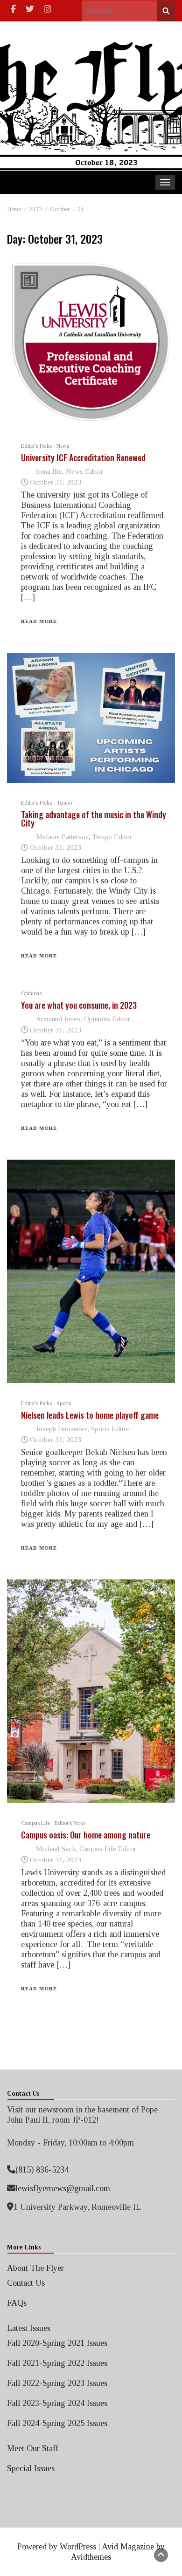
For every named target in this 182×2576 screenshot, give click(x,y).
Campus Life (35, 1823)
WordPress (78, 2547)
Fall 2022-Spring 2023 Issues (57, 2383)
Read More (39, 621)
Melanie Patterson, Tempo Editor (84, 837)
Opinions (31, 993)
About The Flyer (35, 2268)
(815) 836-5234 (42, 2170)
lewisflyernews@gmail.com (63, 2188)
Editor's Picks (36, 446)
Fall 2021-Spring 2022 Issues (57, 2363)
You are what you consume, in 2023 (79, 1005)
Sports (64, 1403)
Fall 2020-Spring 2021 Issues (57, 2343)
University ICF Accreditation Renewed (83, 458)
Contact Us (26, 2283)
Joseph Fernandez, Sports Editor (83, 1429)
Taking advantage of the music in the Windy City (94, 819)
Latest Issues (29, 2328)
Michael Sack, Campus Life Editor (86, 1848)
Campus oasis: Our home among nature (86, 1835)
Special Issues (31, 2468)
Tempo (64, 803)
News (63, 446)
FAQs (17, 2303)
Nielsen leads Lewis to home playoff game (90, 1415)
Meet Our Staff (33, 2448)
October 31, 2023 (56, 482)
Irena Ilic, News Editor (70, 471)
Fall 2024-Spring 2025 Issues (57, 2423)
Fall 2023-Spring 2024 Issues (57, 2403)
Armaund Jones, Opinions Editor (83, 1019)
